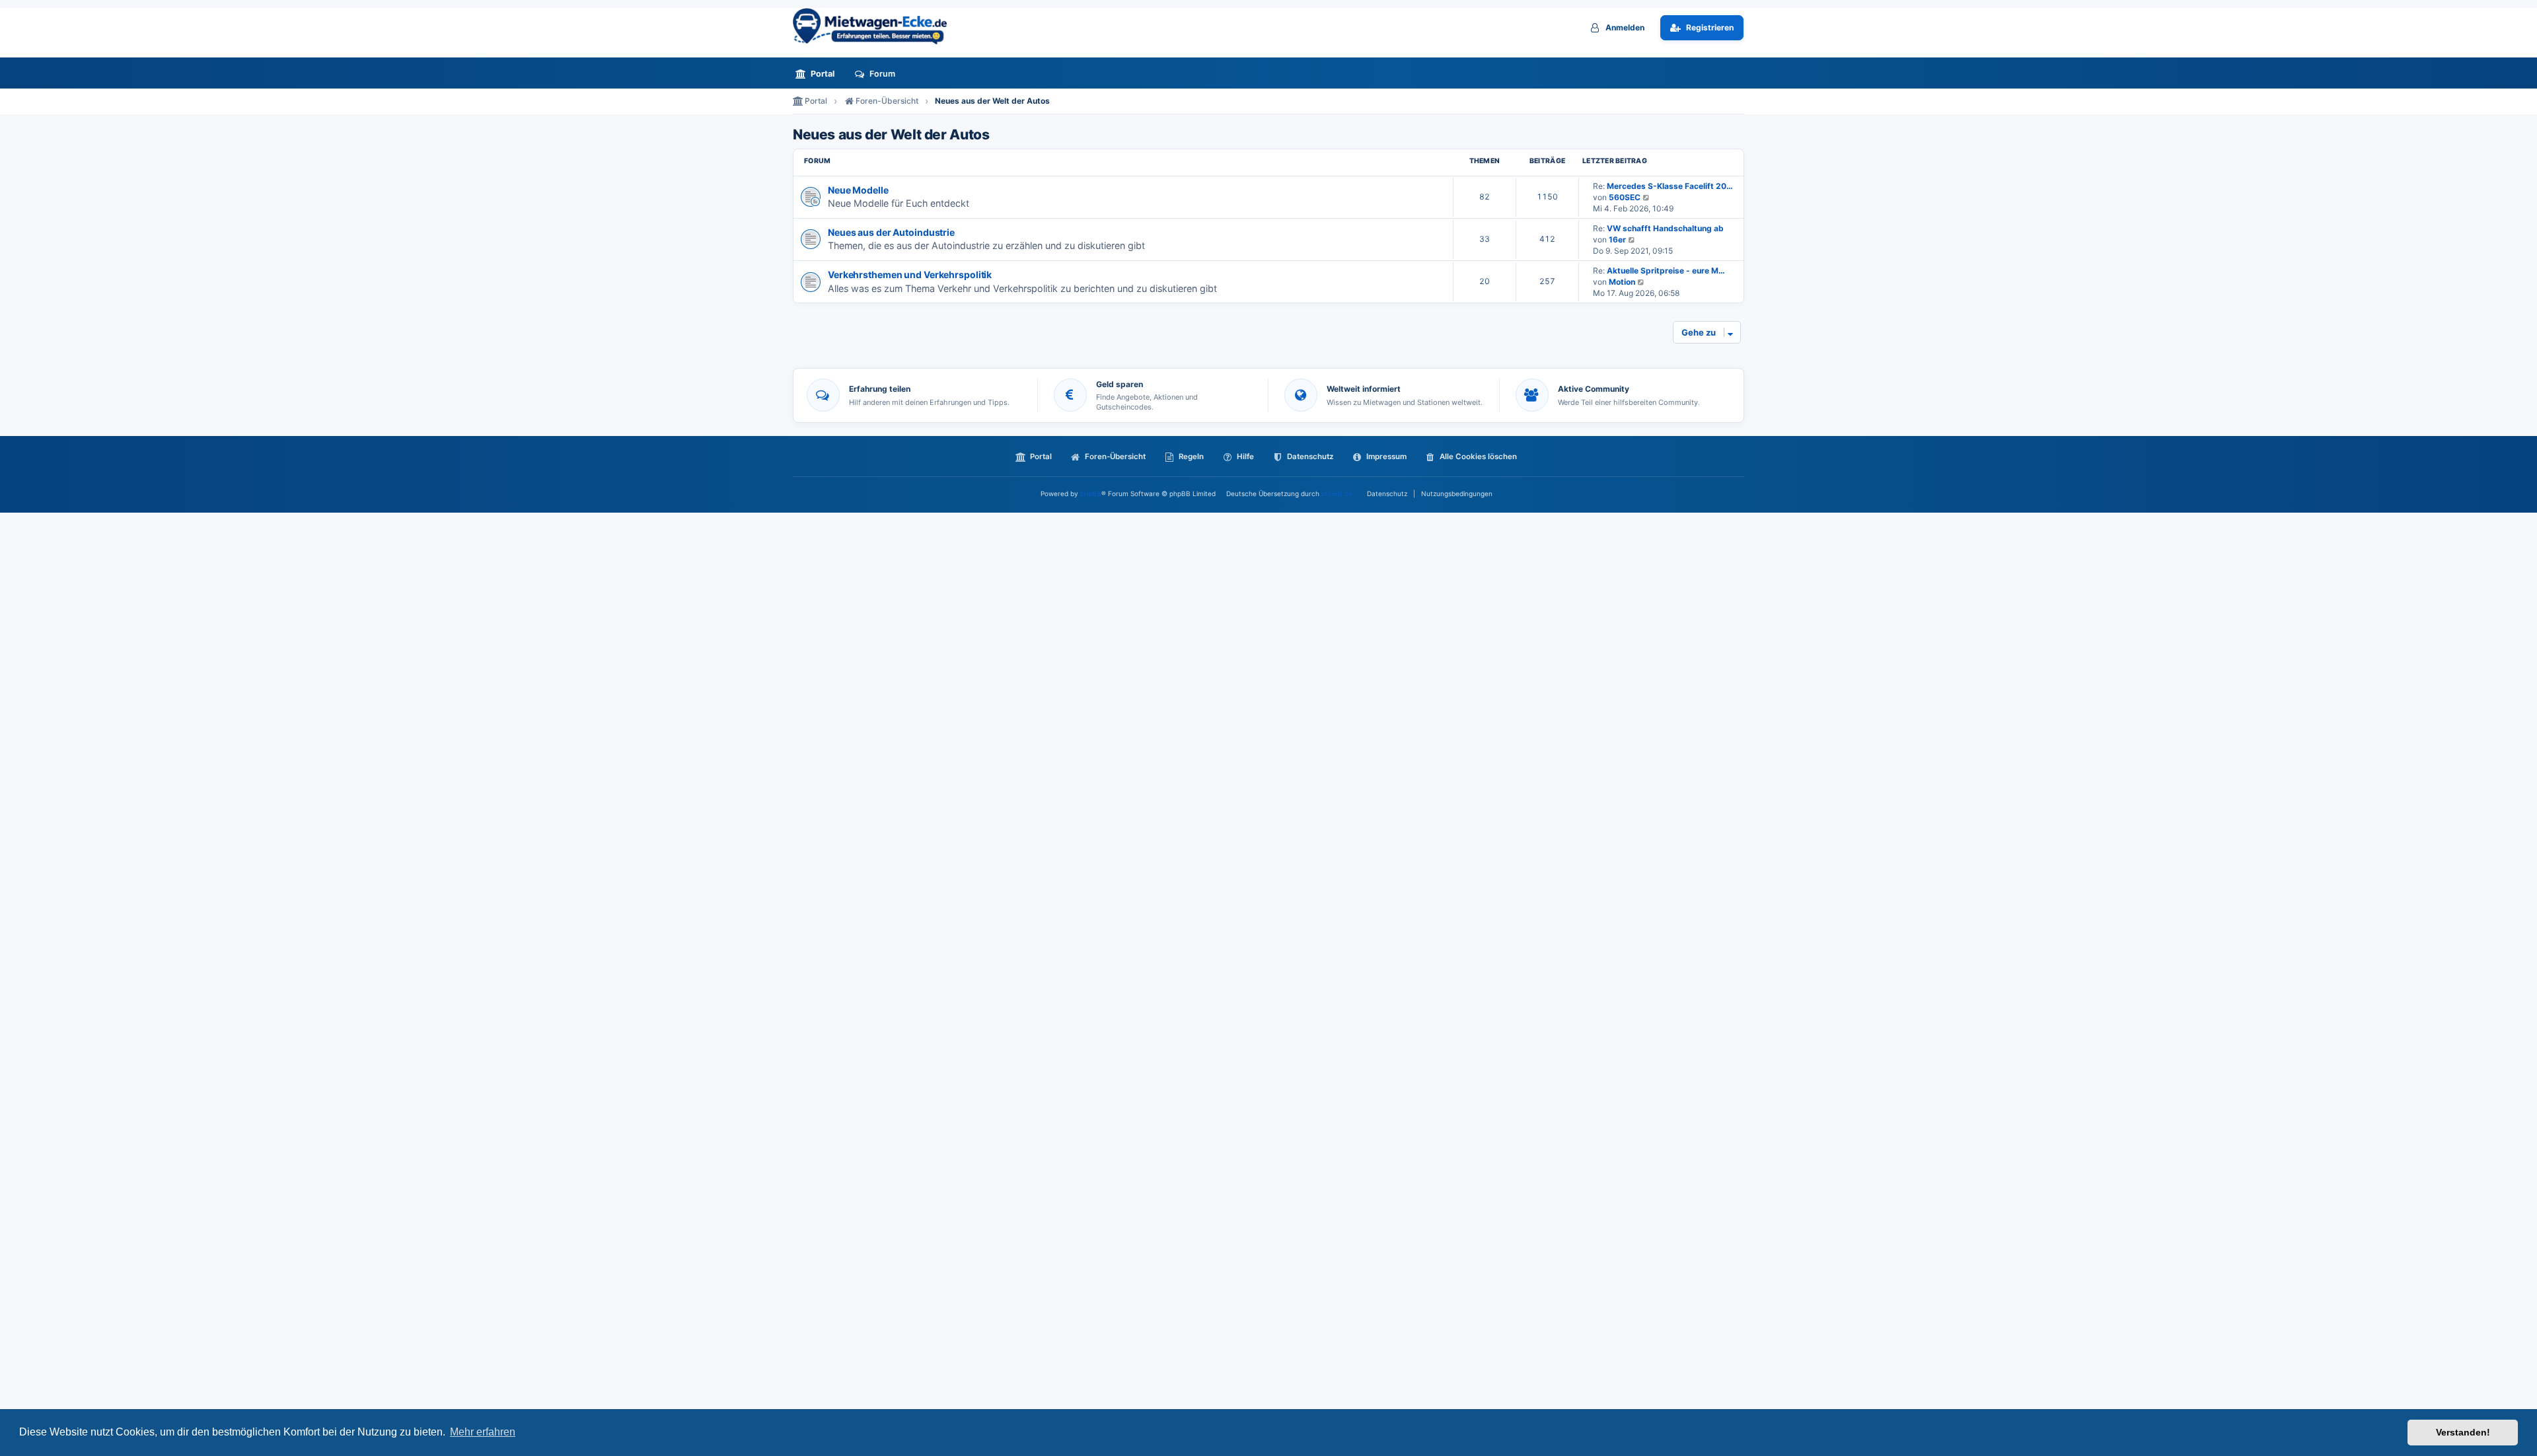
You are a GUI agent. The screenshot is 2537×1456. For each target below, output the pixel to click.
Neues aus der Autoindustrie (891, 232)
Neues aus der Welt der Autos (891, 135)
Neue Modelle (858, 190)
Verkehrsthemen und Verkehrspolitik (910, 274)
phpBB (1091, 493)
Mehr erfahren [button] (483, 1432)
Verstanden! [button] (2463, 1432)
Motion (1622, 282)
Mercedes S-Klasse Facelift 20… (1670, 186)
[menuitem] (819, 74)
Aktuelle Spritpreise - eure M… (1666, 271)
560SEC (1625, 197)
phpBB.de (1337, 493)
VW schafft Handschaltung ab (1665, 228)
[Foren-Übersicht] (875, 26)
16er (1617, 239)
